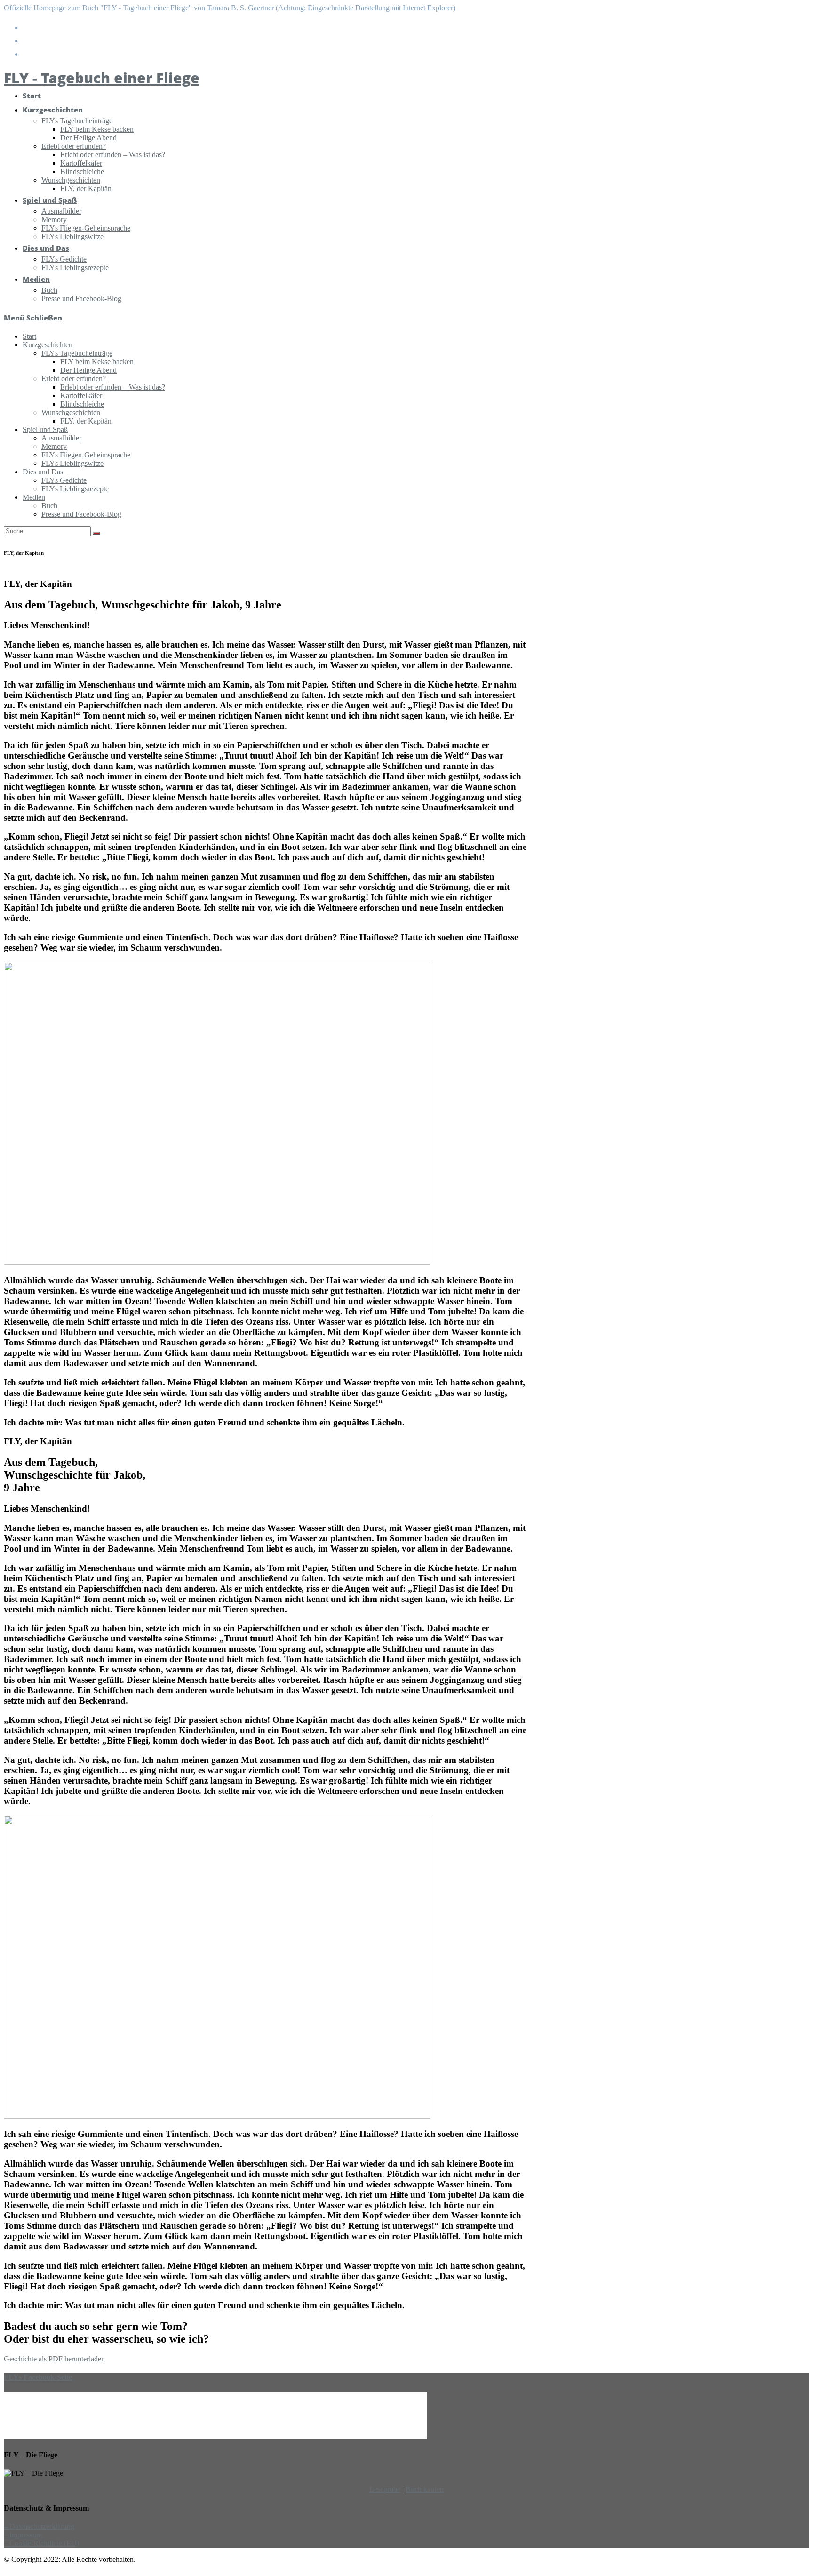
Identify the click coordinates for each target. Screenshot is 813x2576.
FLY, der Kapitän (86, 421)
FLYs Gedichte (64, 480)
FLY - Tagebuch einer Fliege (102, 78)
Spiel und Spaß (45, 429)
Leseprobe (385, 2489)
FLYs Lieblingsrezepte (75, 489)
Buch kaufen (425, 2489)
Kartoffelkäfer (81, 396)
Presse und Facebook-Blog (81, 514)
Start (29, 336)
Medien (34, 497)
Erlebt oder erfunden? (74, 379)
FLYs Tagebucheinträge (77, 353)
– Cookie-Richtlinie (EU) (41, 2543)
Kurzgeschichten (48, 345)
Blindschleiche (82, 404)
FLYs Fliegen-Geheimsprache (86, 455)
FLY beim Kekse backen (97, 362)
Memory (54, 446)
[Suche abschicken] (96, 533)
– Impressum (23, 2535)
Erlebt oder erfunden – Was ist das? (113, 387)
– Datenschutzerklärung (39, 2526)
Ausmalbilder (61, 438)
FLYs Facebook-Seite (38, 2377)
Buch (49, 506)
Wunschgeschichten (71, 412)
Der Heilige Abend (88, 370)
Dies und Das (43, 472)
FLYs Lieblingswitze (72, 463)
